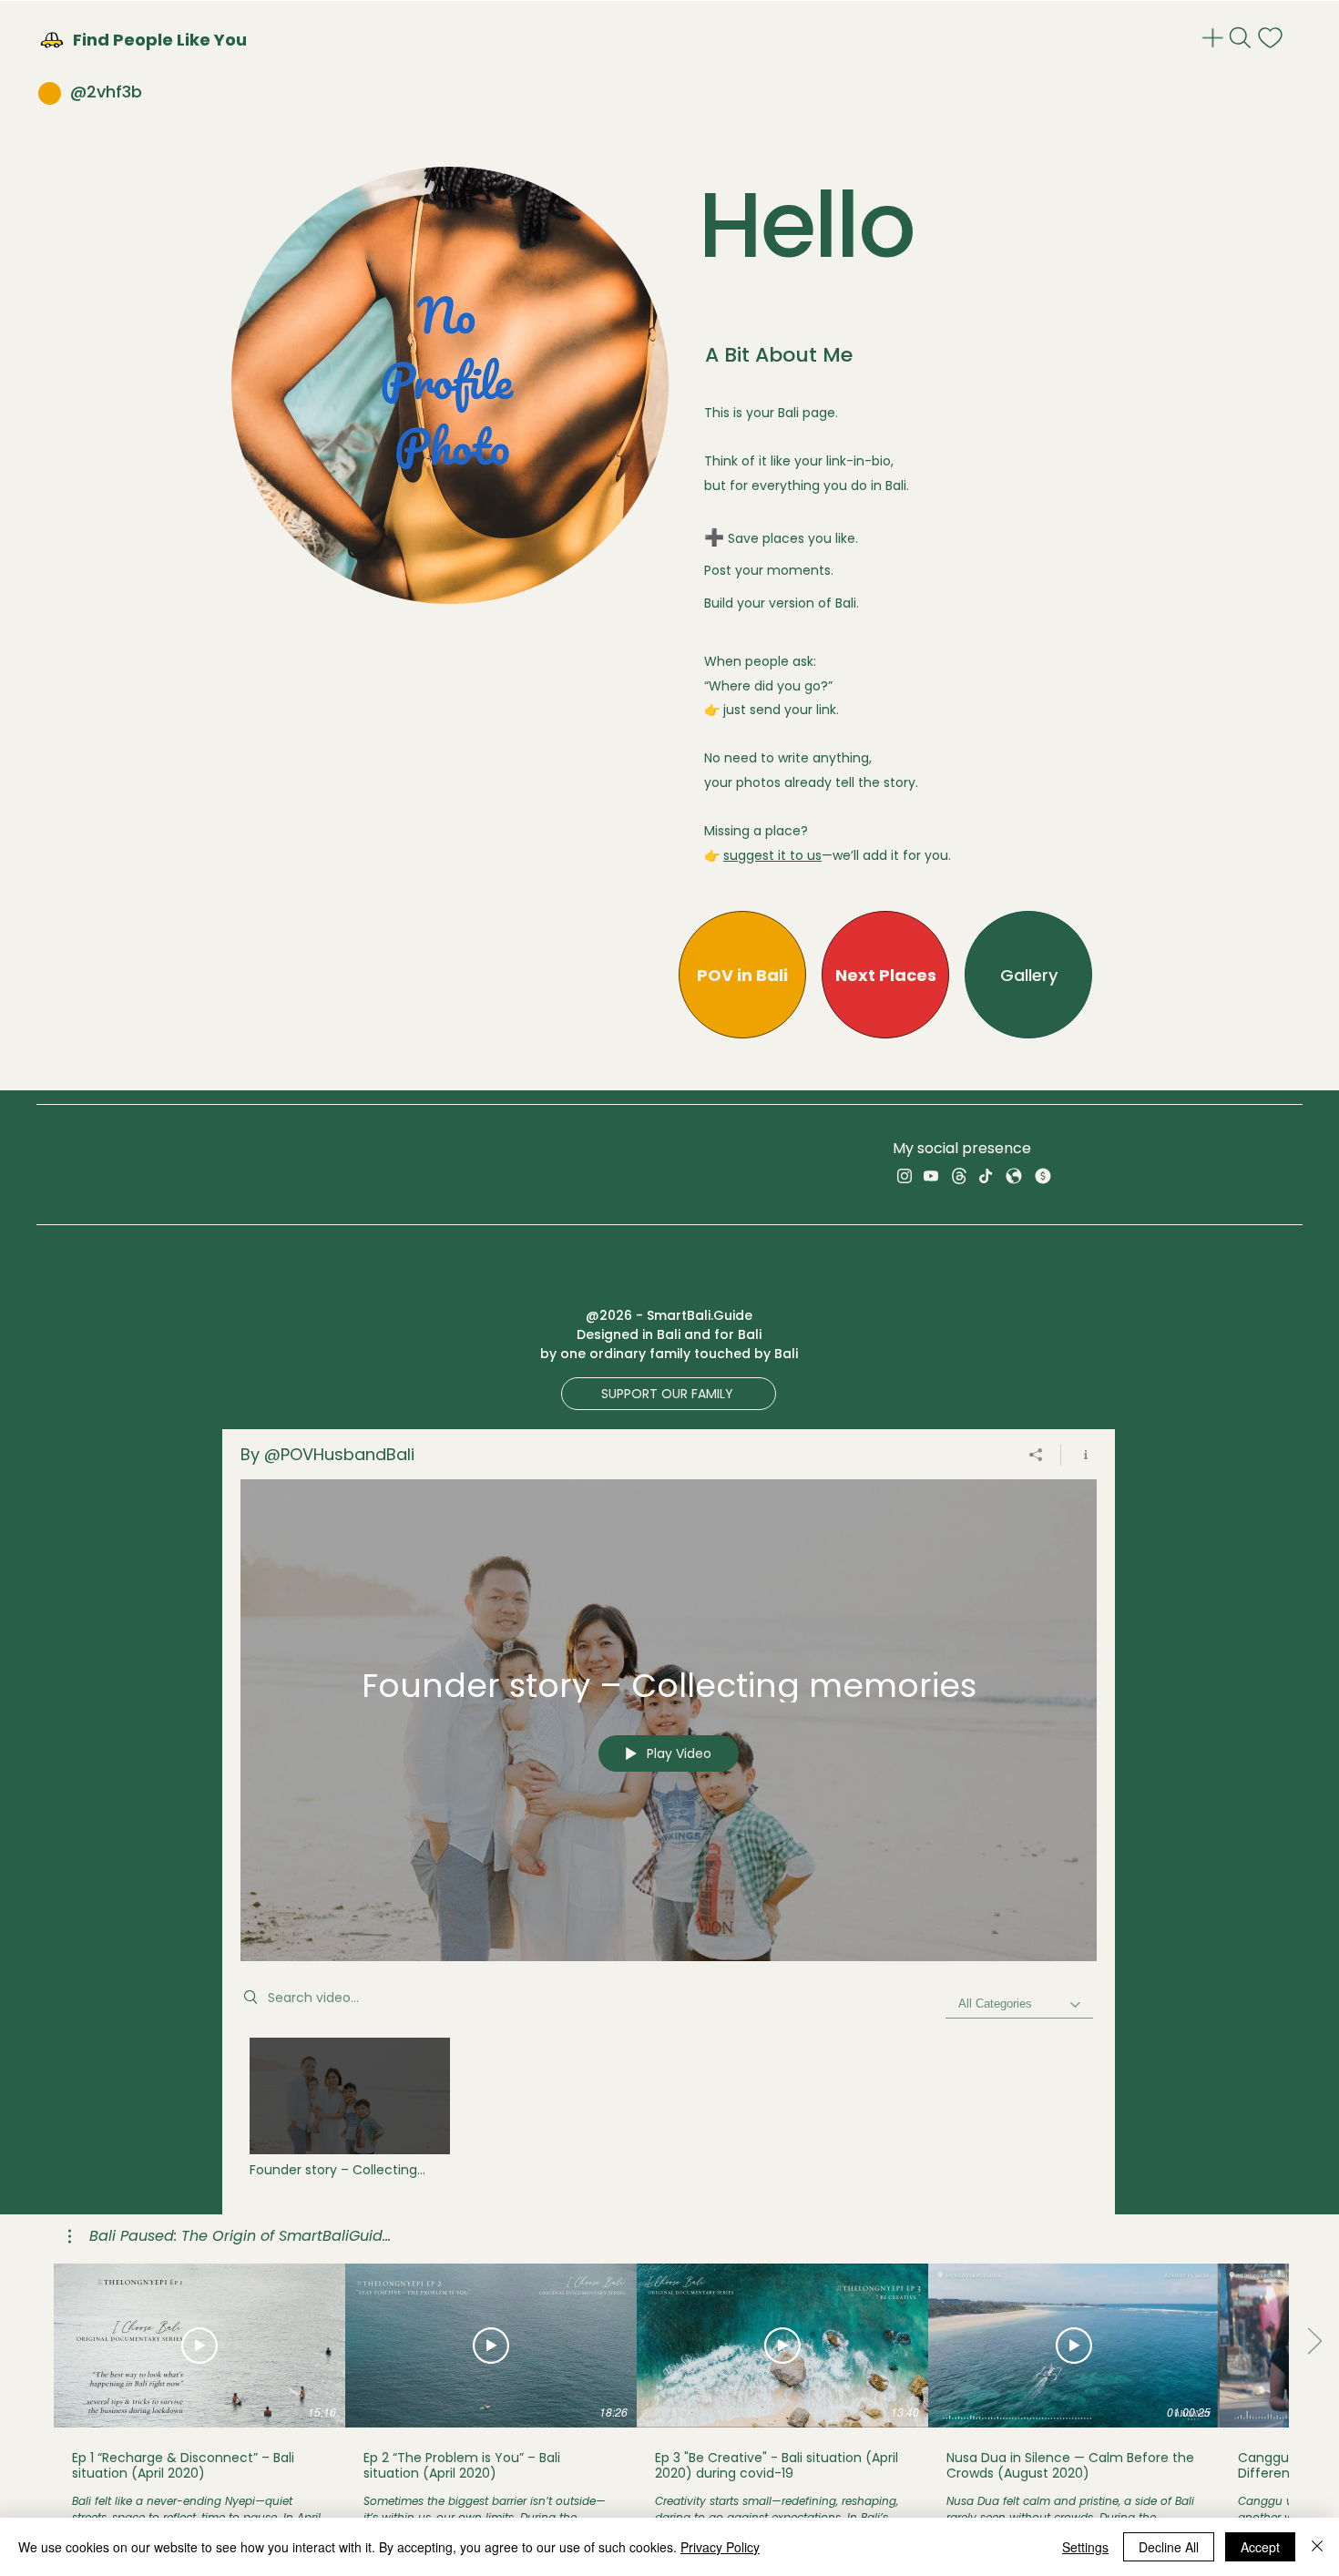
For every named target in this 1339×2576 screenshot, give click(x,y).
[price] (1043, 1176)
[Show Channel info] (1079, 1455)
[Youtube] (931, 1176)
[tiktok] (986, 1176)
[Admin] (1215, 38)
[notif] (1272, 38)
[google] (1014, 1176)
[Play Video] (349, 2108)
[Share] (1036, 1455)
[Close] (1317, 2547)
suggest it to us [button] (772, 855)
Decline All (1169, 2547)
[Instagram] (905, 1176)
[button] (716, 537)
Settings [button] (1085, 2547)
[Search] (1242, 38)
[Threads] (959, 1176)
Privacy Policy (720, 2547)
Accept (1260, 2547)
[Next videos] (1314, 2342)
